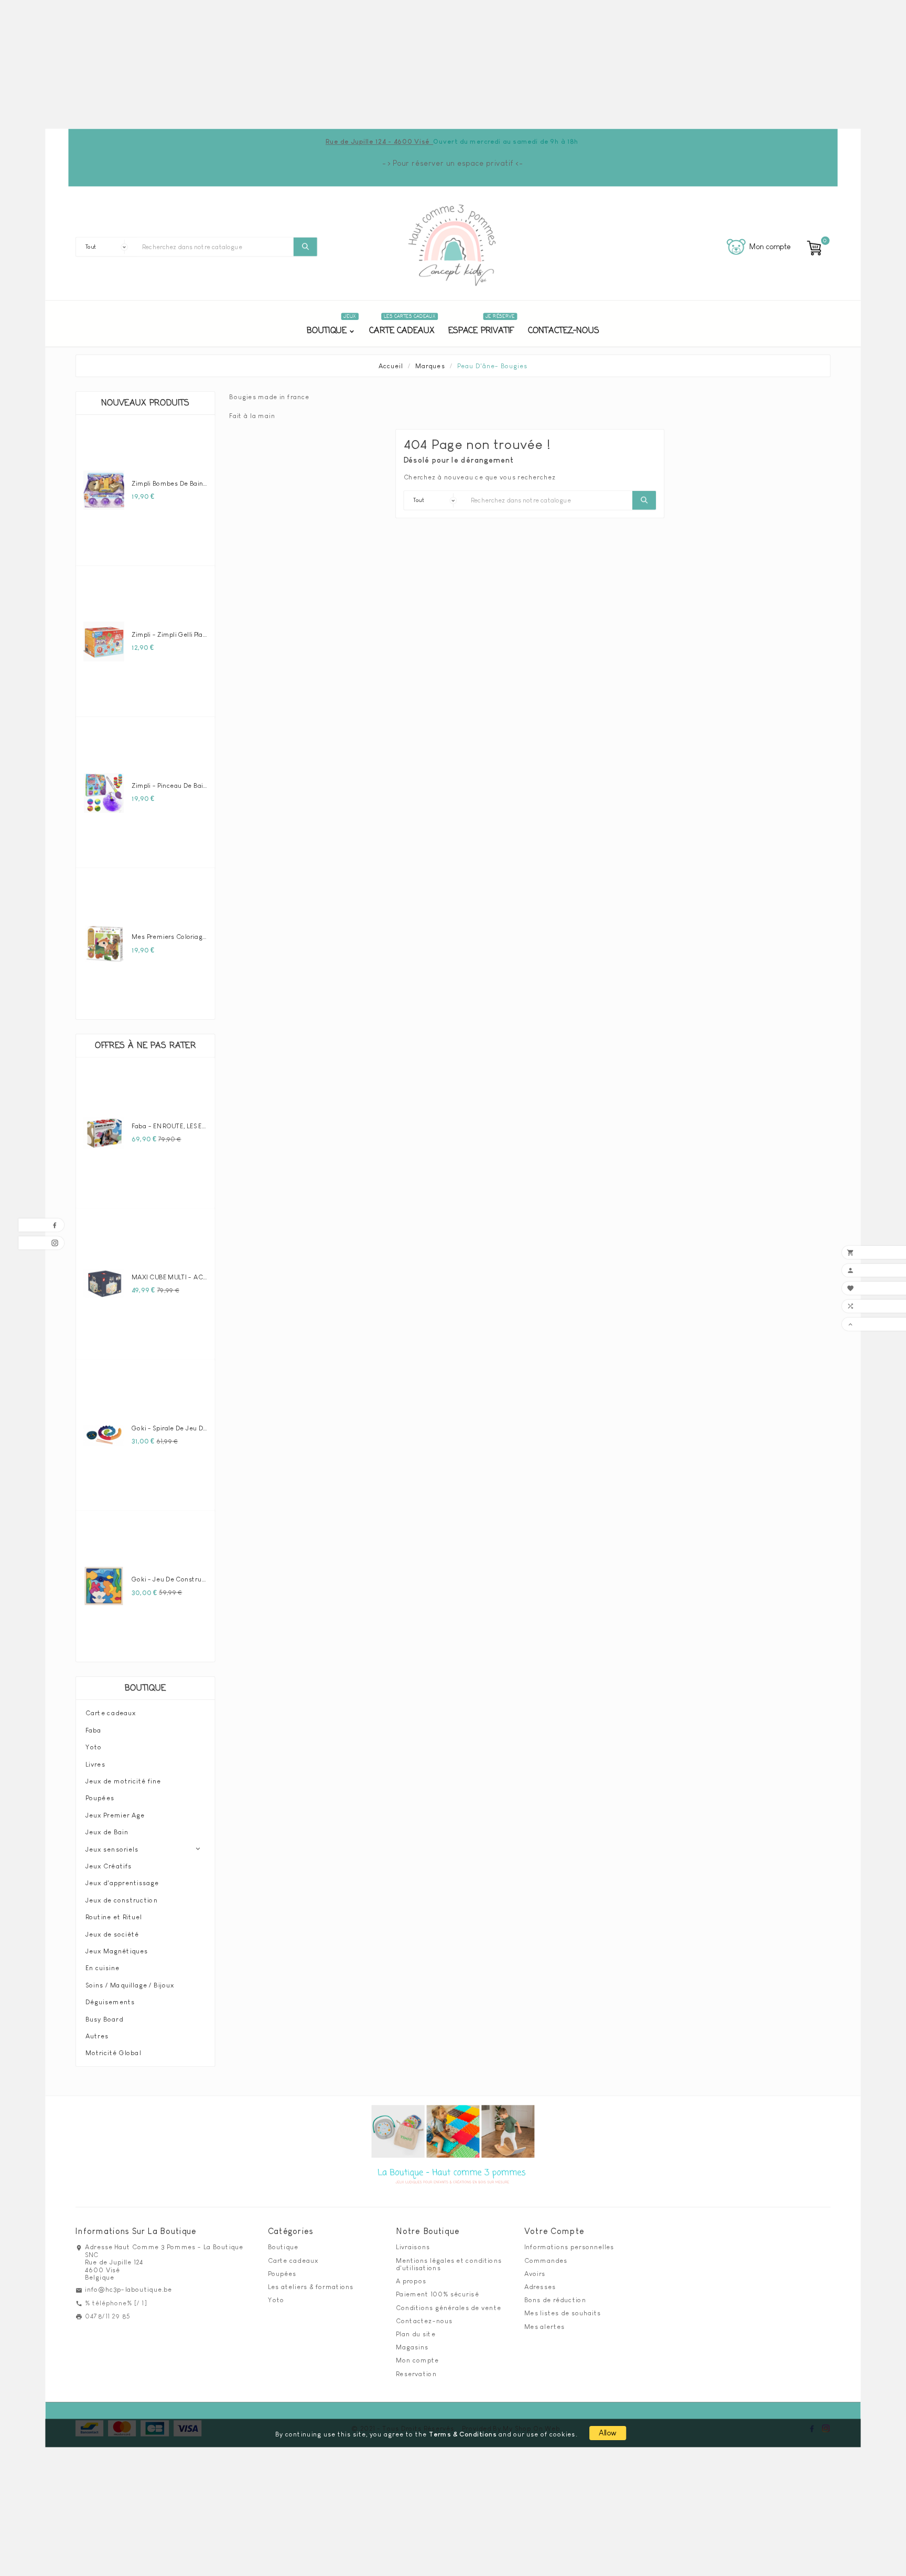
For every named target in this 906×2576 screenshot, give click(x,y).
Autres (97, 2036)
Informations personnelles (569, 2247)
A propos (411, 2281)
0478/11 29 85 (108, 2316)
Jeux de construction (122, 1900)
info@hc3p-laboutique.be (128, 2290)
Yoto (94, 1747)
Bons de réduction (555, 2300)
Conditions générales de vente (449, 2307)
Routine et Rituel (114, 1917)
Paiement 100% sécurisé (437, 2294)
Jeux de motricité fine (123, 1781)
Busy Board (104, 2019)
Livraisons (413, 2247)
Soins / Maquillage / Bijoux (130, 1985)
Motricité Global (113, 2053)
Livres (95, 1764)
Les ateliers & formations (311, 2286)
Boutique (145, 1688)
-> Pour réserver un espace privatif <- (453, 163)
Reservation (416, 2374)
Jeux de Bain (107, 1832)
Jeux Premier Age (115, 1815)
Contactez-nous (424, 2321)
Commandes (546, 2260)
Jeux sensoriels (112, 1849)
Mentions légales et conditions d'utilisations (449, 2264)
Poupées (100, 1798)
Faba (94, 1730)
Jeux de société (112, 1934)
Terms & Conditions (463, 2434)
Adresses (540, 2286)
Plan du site (416, 2334)
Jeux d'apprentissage (122, 1883)
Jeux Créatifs (109, 1866)
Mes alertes (544, 2326)
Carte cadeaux (111, 1713)
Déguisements (110, 2002)
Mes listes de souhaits (563, 2313)
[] (305, 247)
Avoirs (535, 2273)
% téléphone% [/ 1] (116, 2303)
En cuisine (103, 1968)
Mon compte (417, 2360)
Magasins (412, 2347)
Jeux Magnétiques (117, 1951)
